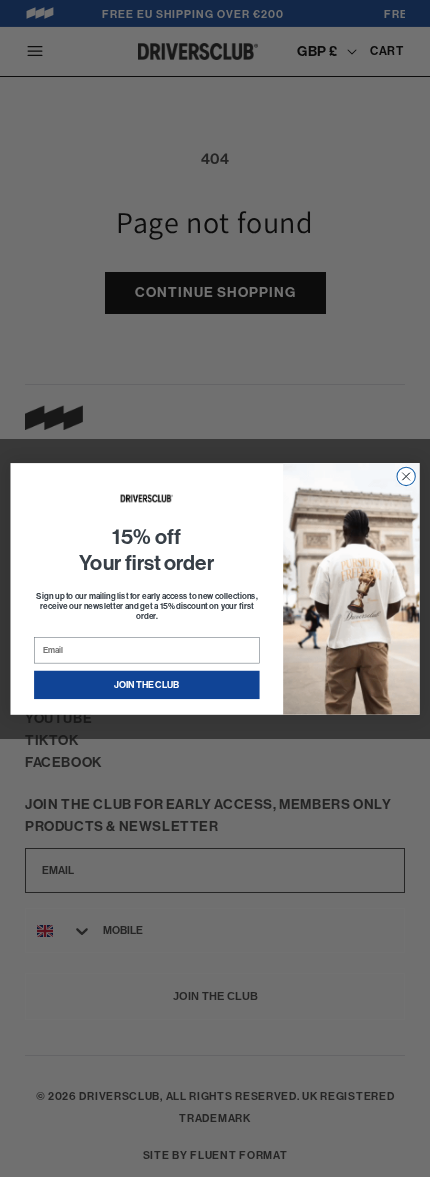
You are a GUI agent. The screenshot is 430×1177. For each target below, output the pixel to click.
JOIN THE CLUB (147, 685)
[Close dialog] (406, 476)
